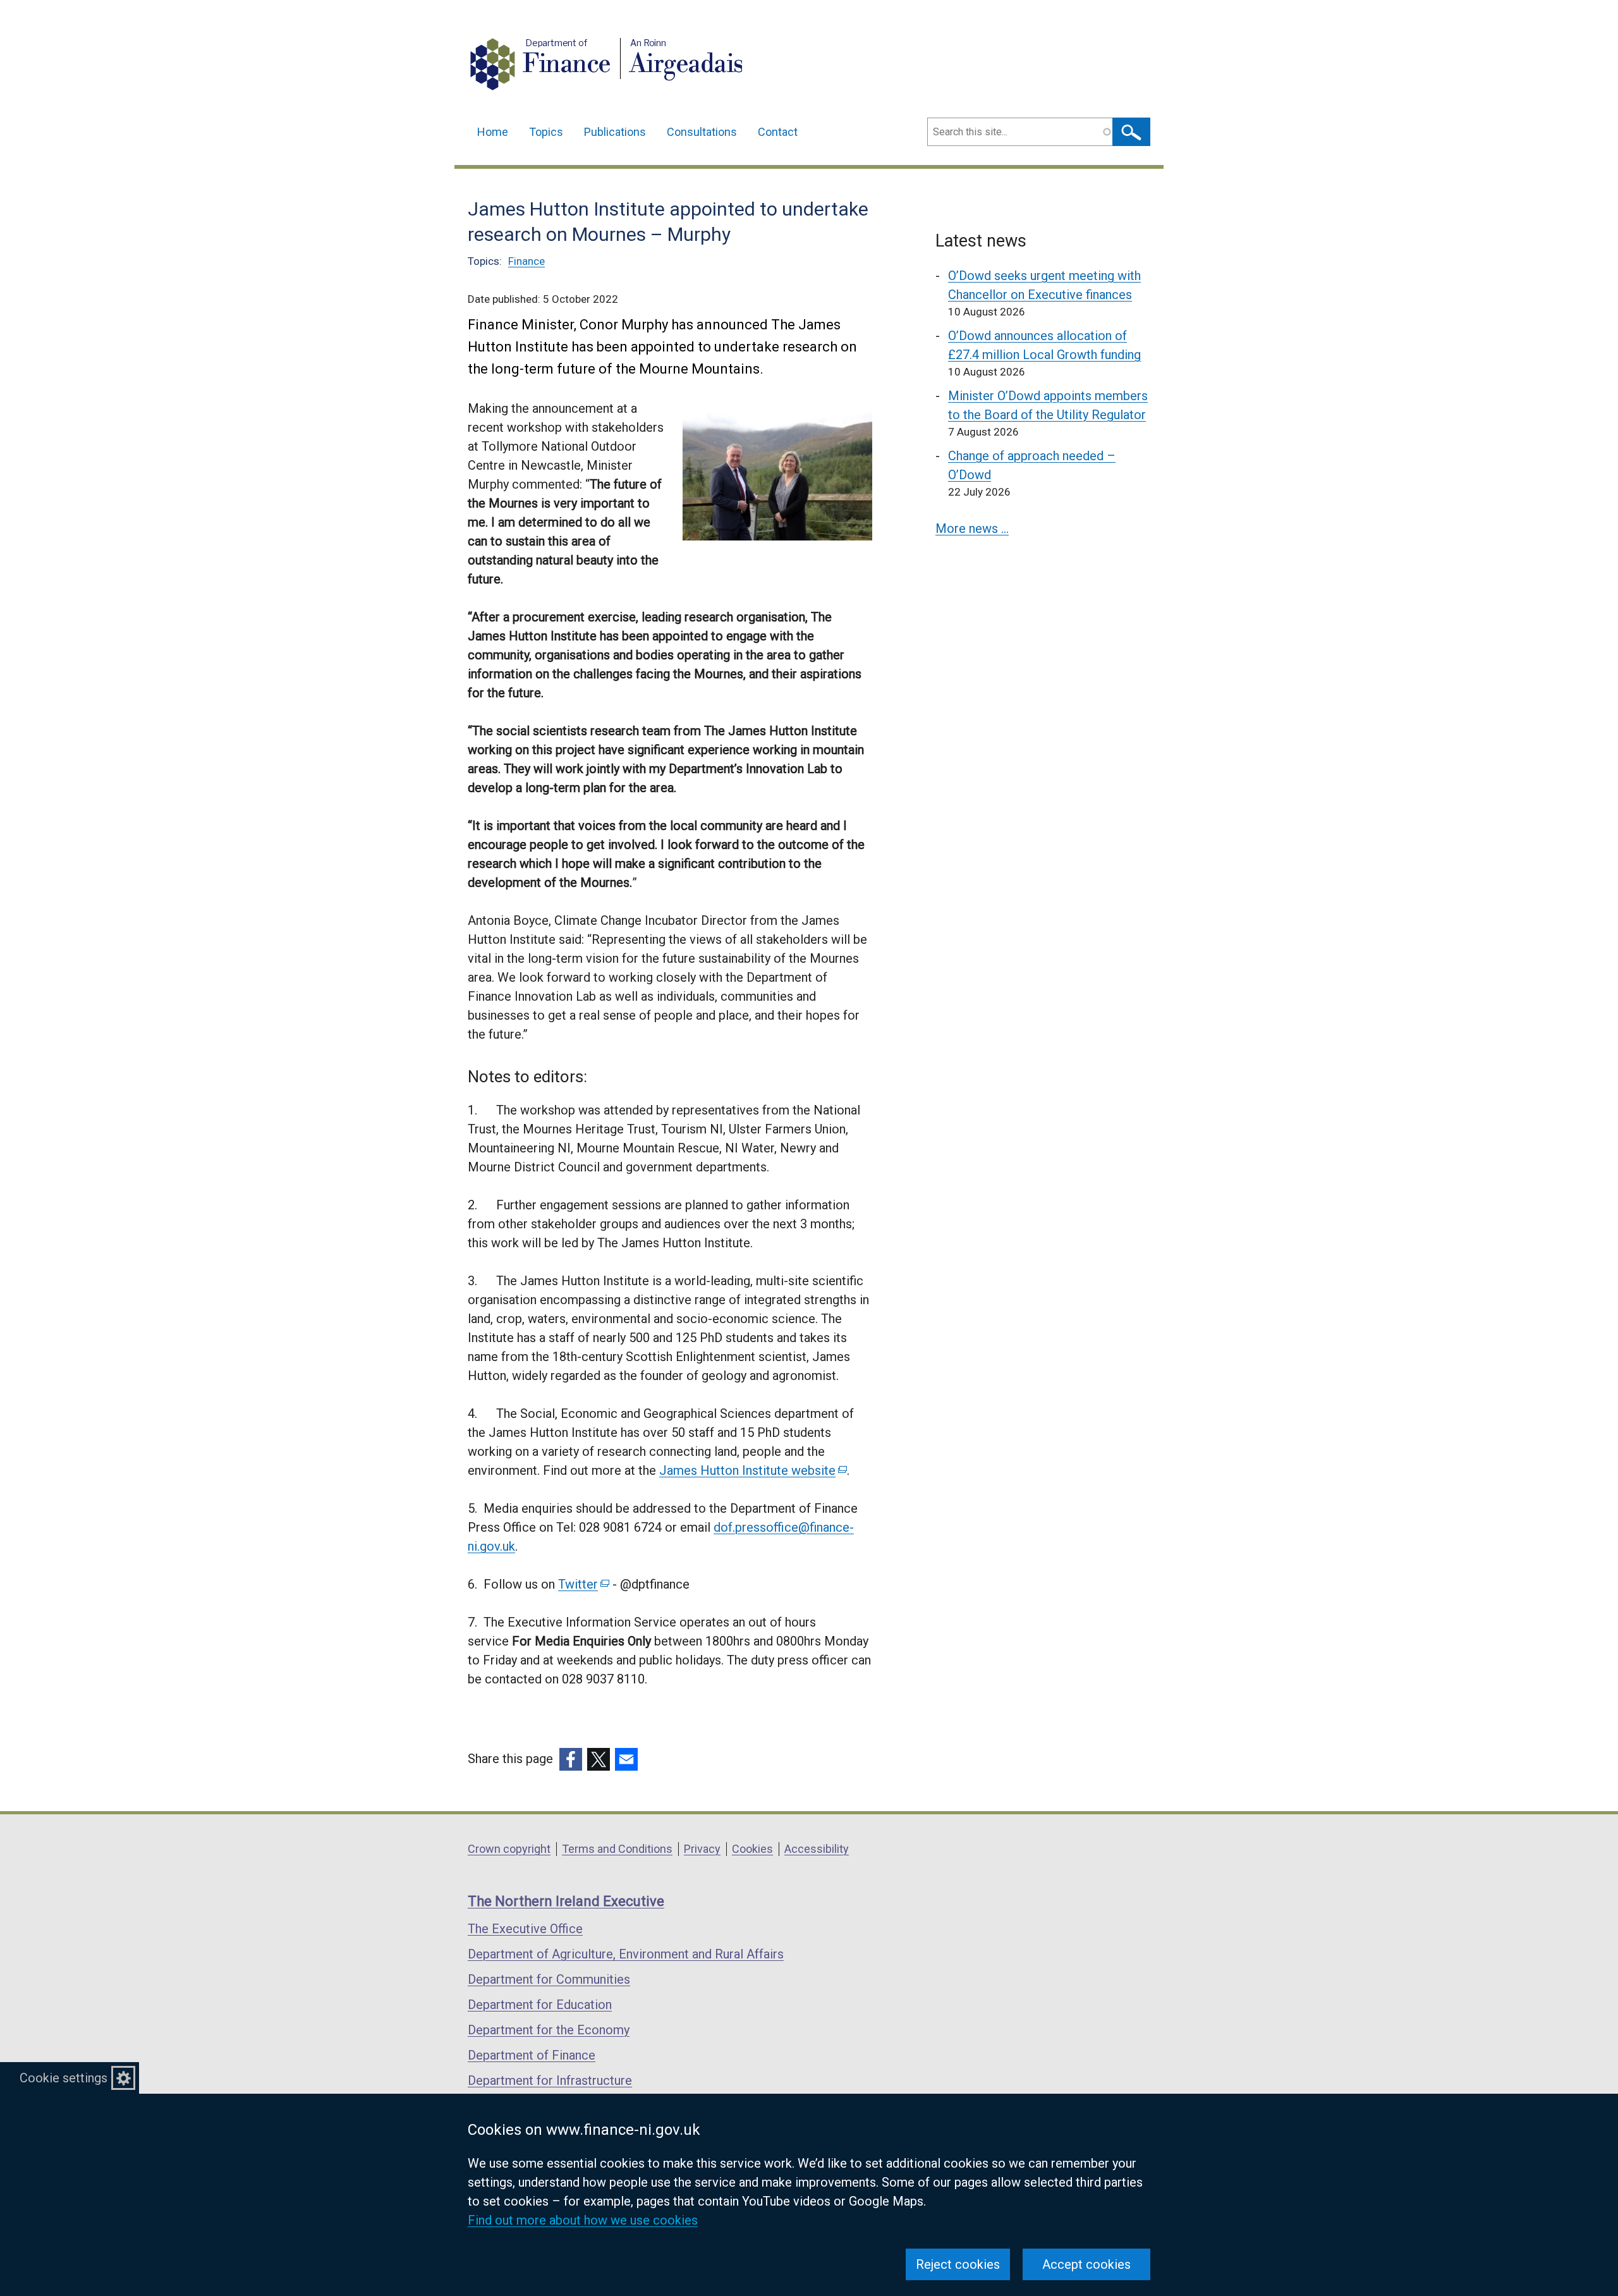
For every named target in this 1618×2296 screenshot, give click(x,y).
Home (493, 132)
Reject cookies (958, 2264)
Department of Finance (532, 2055)
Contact (778, 132)
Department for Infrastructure (550, 2080)
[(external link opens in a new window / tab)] (571, 1759)
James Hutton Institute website (752, 1470)
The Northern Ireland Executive (566, 1901)
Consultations (702, 132)
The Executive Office (525, 1929)
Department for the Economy (549, 2030)
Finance (526, 261)
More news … (972, 528)
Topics (546, 132)
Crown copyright (509, 1849)
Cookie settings (64, 2078)
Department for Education (540, 2005)
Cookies (752, 1849)
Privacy (702, 1849)
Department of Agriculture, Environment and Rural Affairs (626, 1954)
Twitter (583, 1584)
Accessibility (817, 1849)
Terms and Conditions (617, 1849)
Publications (615, 132)
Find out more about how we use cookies (583, 2220)
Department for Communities (549, 1979)
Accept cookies (1086, 2264)
